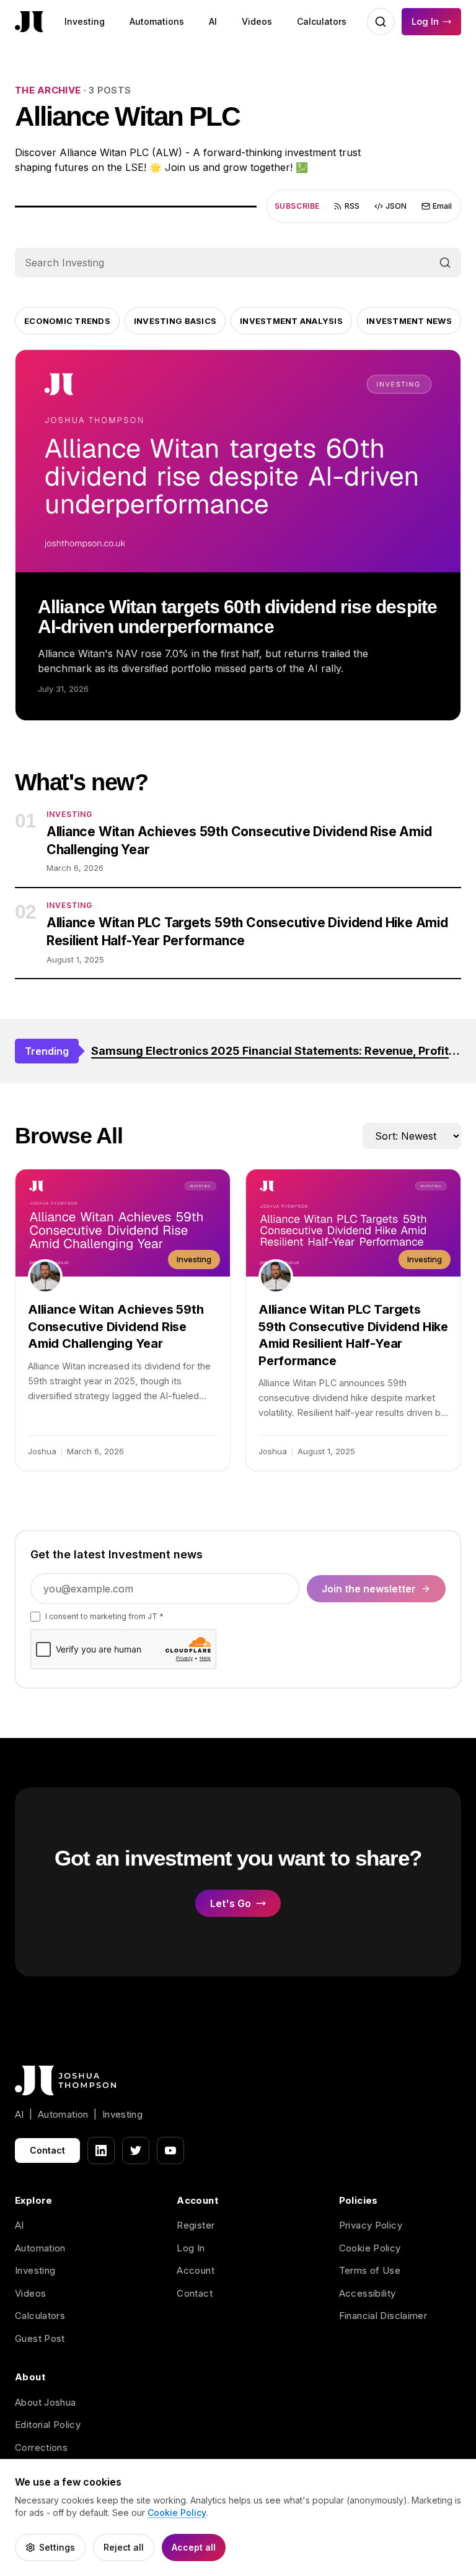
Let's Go (231, 1903)
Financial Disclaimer (383, 2316)
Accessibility (368, 2293)
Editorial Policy (48, 2425)
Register (196, 2225)
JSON (396, 206)
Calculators (322, 21)
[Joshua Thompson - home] (29, 22)
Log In (425, 21)
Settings (57, 2547)
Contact (47, 2150)
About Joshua (46, 2402)
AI (213, 21)
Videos (257, 21)
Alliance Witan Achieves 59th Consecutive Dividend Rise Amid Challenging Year (239, 840)
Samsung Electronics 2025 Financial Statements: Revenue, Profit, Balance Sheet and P (276, 1051)
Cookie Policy (370, 2248)
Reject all (124, 2547)
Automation (40, 2248)
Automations (157, 21)
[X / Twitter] (136, 2150)
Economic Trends (67, 321)
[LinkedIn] (101, 2150)
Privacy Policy (371, 2225)
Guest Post (40, 2338)
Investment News (409, 321)
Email (442, 206)
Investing (85, 21)
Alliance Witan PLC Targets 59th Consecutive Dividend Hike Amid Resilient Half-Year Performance (247, 932)
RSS (352, 206)
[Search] (445, 263)
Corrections (41, 2447)
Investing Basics (175, 321)
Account (196, 2270)
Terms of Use (370, 2270)
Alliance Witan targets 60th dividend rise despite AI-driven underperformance (237, 617)
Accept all (194, 2547)
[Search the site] (381, 22)
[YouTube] (170, 2150)
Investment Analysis (291, 321)
